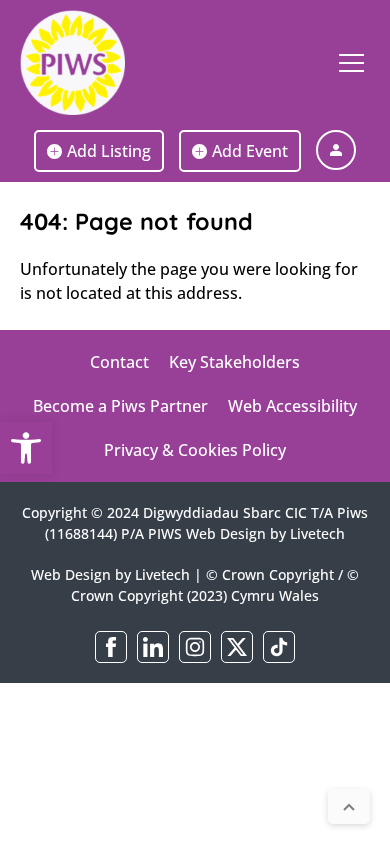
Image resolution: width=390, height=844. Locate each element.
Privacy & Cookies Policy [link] (195, 450)
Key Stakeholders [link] (234, 362)
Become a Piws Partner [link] (120, 406)
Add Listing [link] (109, 151)
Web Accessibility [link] (292, 406)
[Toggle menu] (351, 63)
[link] (26, 448)
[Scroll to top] (349, 806)
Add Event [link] (250, 151)
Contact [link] (119, 362)
